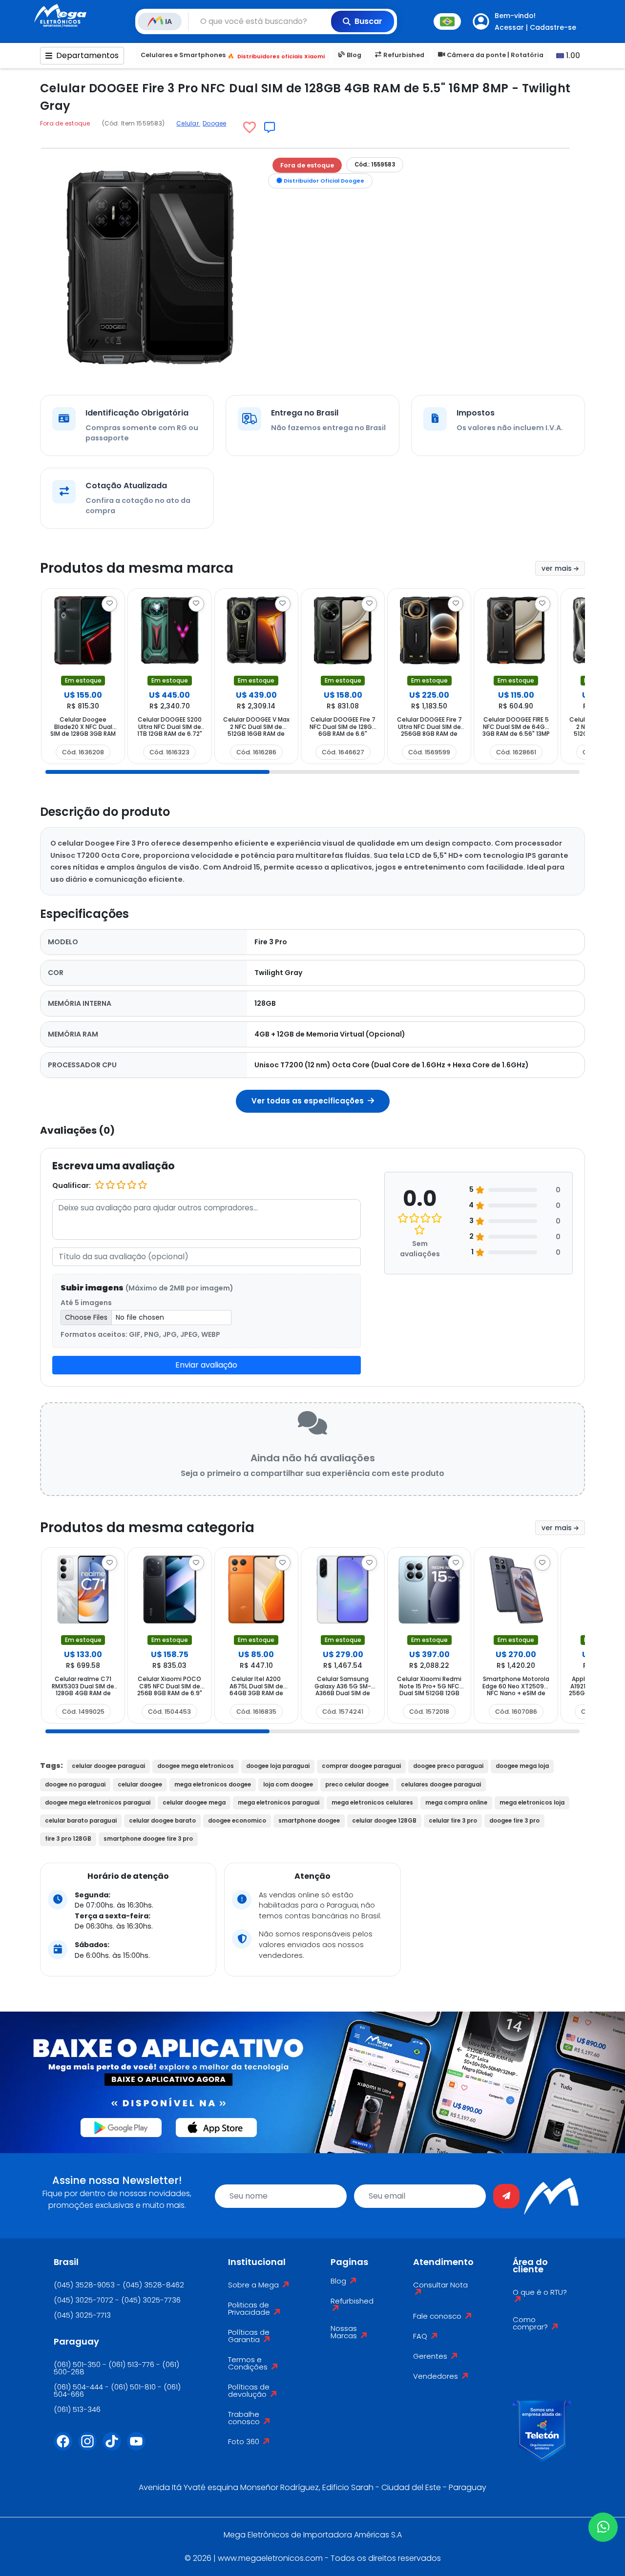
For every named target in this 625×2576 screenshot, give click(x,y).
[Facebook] (66, 2447)
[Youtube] (139, 2447)
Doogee (214, 123)
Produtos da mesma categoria (147, 1527)
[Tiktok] (115, 2447)
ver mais (558, 568)
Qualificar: (72, 1185)
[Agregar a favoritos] (250, 127)
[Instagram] (90, 2447)
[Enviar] (506, 2196)
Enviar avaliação (206, 1365)
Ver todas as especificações (309, 1101)
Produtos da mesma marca (137, 568)
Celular (188, 123)
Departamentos (87, 55)
